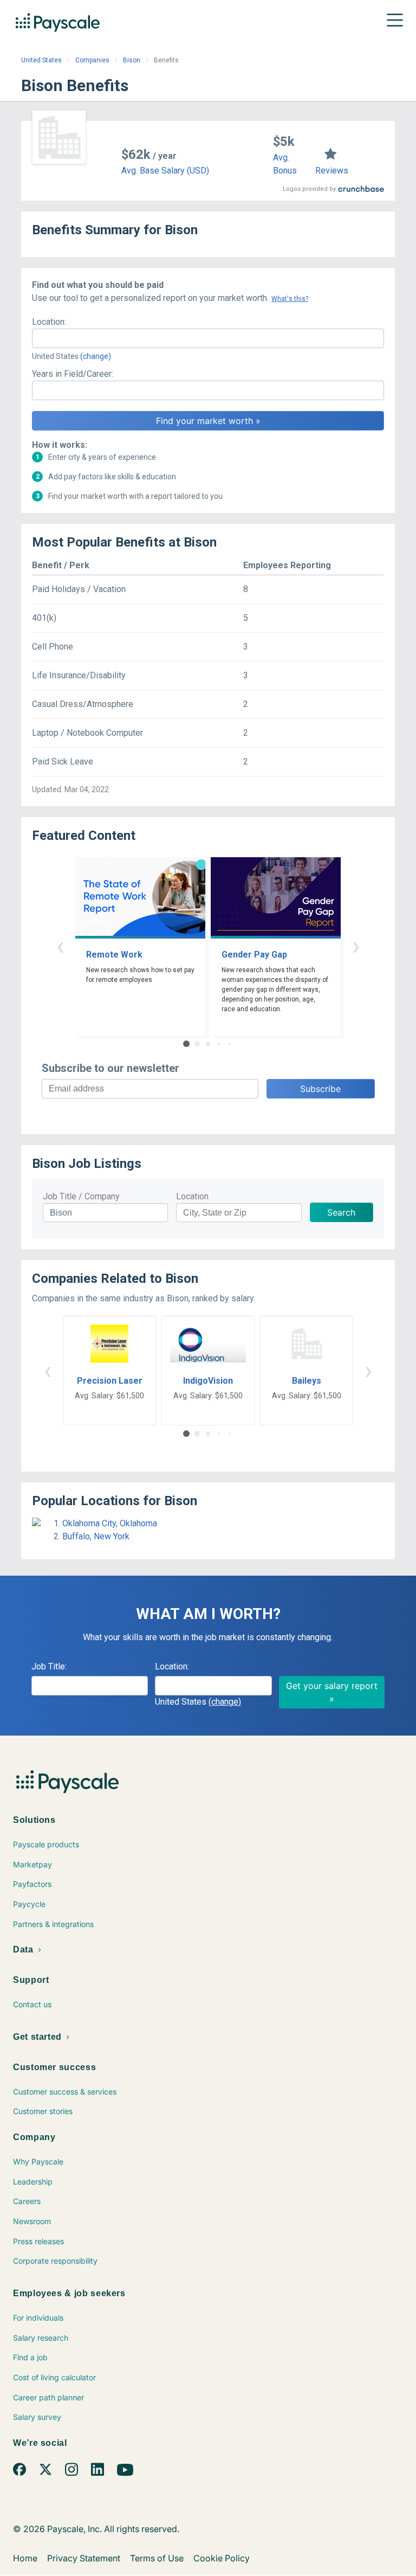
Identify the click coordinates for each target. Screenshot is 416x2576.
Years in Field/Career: (73, 374)
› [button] (356, 946)
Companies (92, 60)
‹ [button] (60, 946)
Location (192, 1196)
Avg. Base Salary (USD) (165, 171)
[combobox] (208, 338)
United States (41, 60)
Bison (132, 60)
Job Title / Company (81, 1196)
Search (341, 1212)
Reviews (332, 171)
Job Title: (49, 1666)
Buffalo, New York (96, 1536)
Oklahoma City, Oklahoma (110, 1523)
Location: (49, 322)
